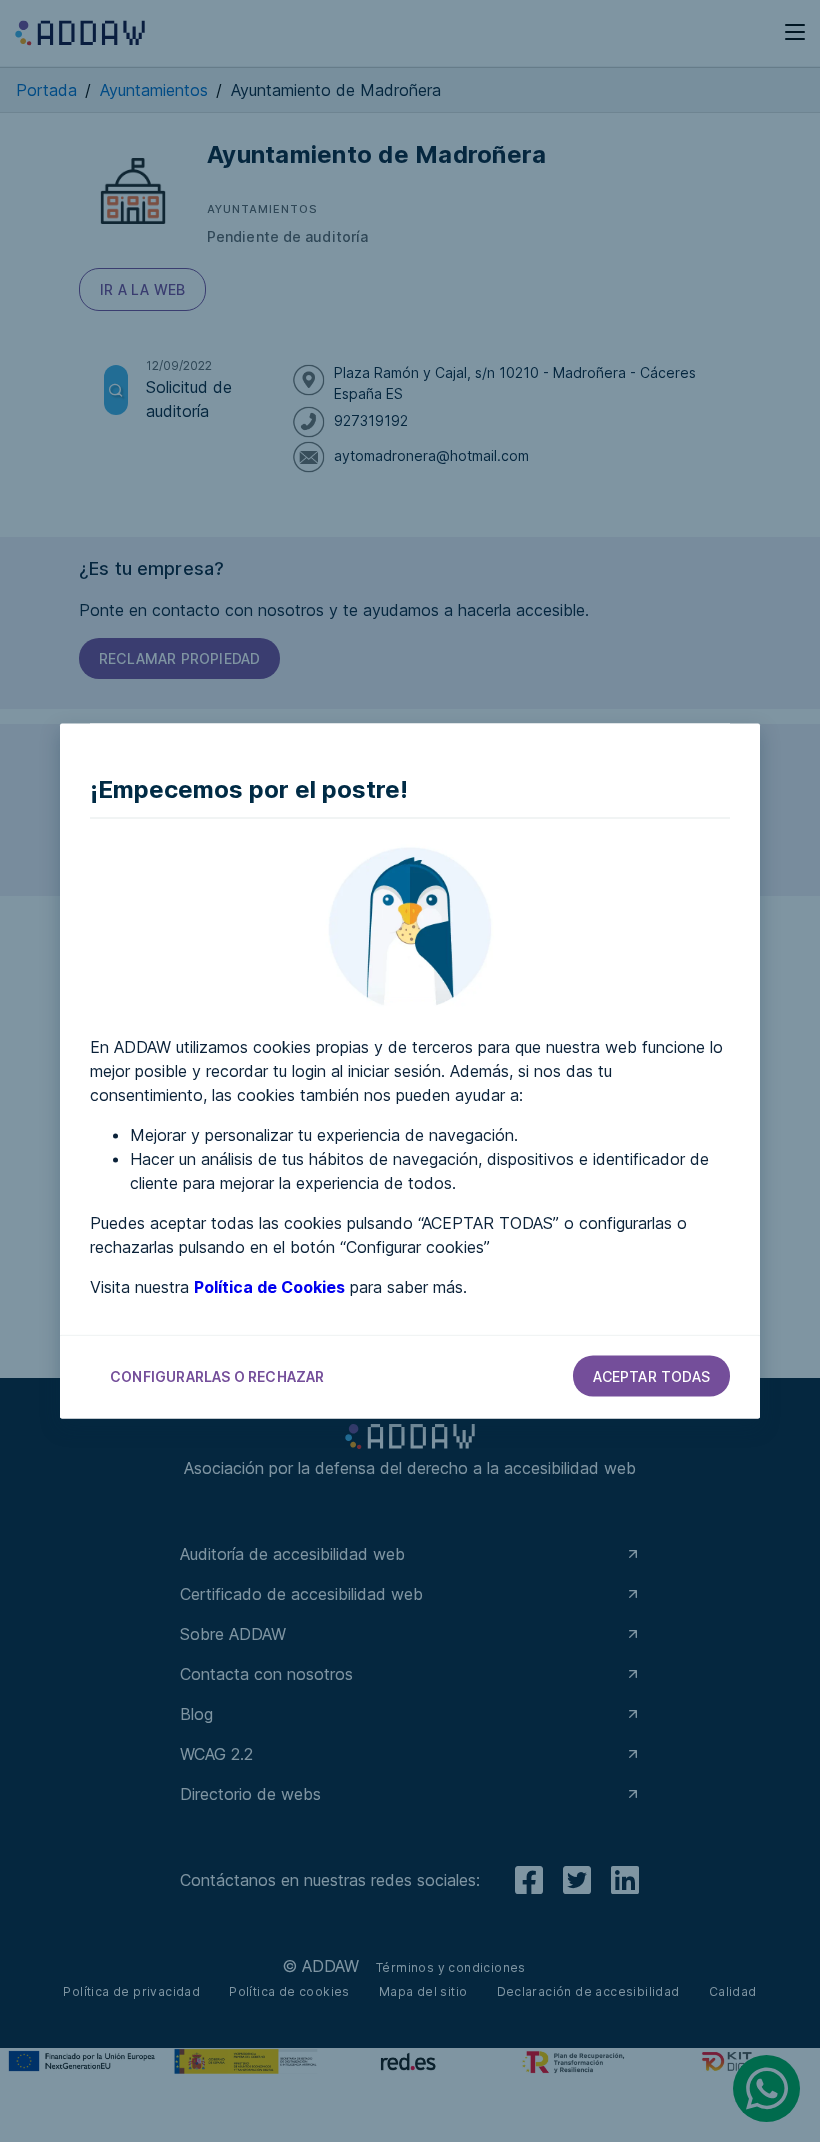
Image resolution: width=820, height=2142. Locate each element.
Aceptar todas (651, 1376)
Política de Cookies (269, 1287)
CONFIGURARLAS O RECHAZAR (217, 1376)
